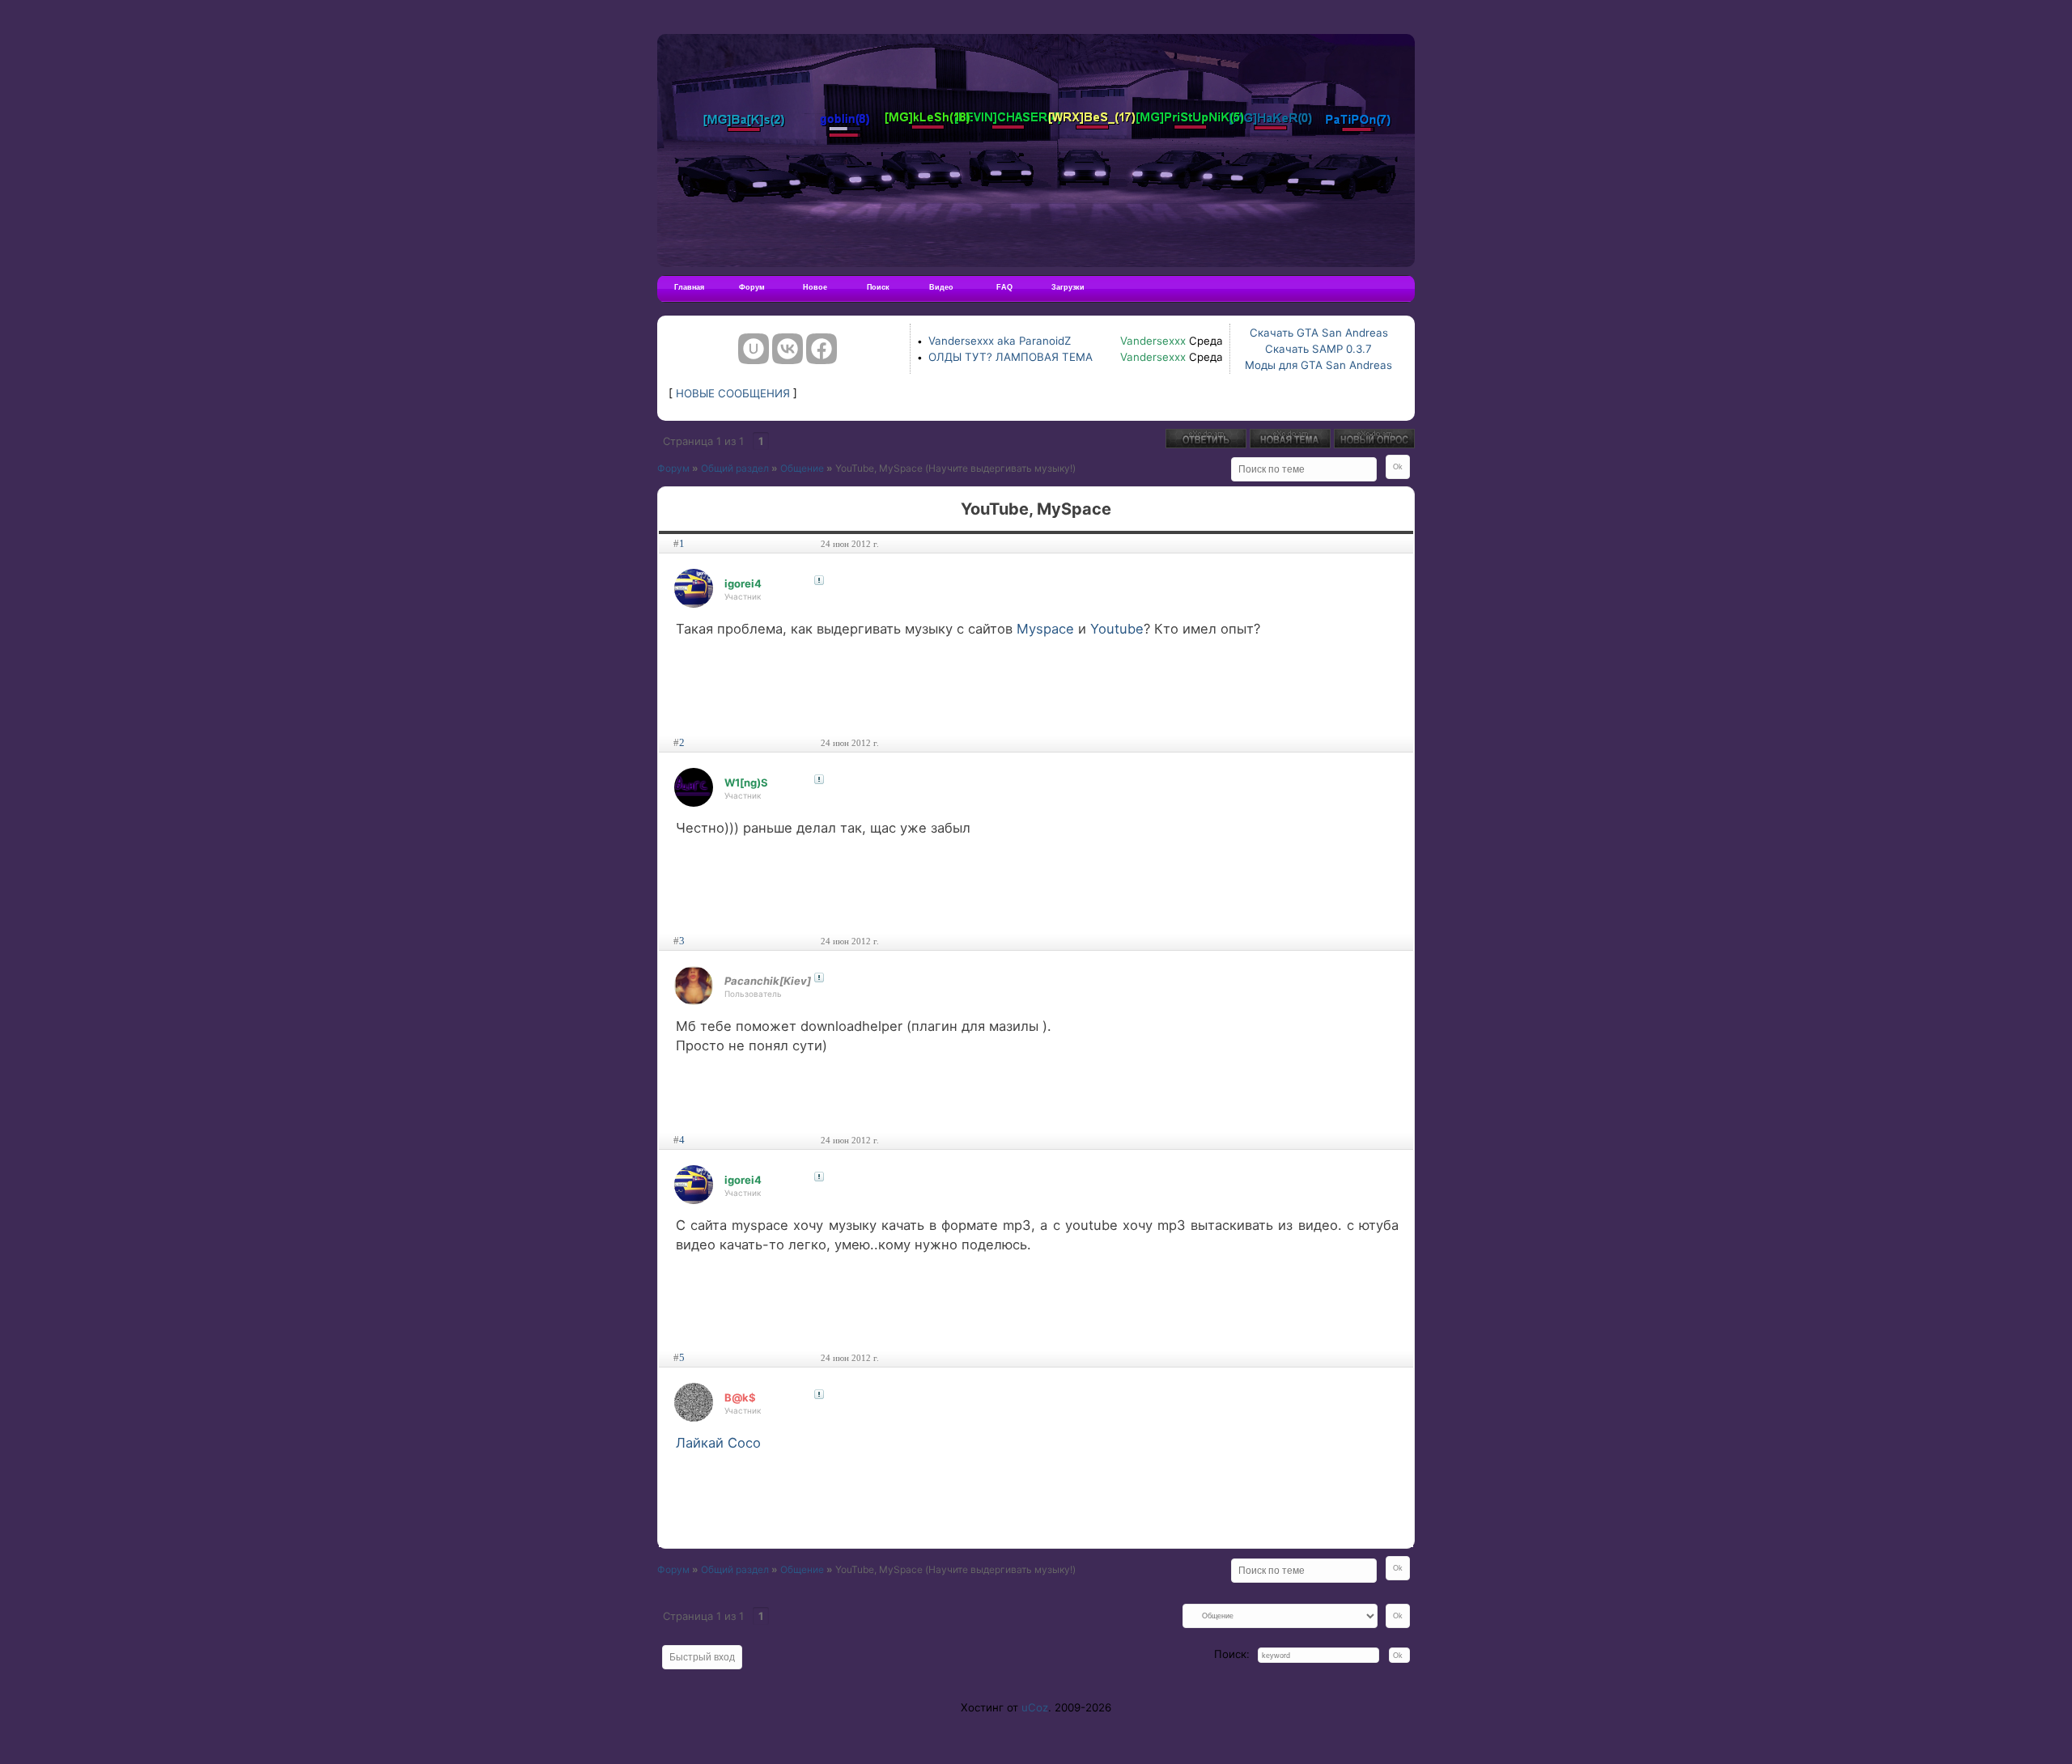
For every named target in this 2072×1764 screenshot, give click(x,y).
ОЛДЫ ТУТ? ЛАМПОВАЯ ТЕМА (1011, 357)
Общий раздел (735, 468)
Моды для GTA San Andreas (1318, 365)
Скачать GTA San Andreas (1319, 333)
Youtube (1117, 629)
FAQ (1004, 287)
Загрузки (1068, 287)
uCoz (1035, 1707)
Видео (941, 287)
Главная (689, 287)
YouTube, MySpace (879, 468)
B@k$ (740, 1397)
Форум (752, 287)
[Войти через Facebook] (822, 349)
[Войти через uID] (754, 349)
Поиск (878, 287)
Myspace (1045, 629)
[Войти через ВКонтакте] (788, 349)
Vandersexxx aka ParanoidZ (1000, 341)
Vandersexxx (1153, 341)
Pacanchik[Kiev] (768, 981)
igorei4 (743, 583)
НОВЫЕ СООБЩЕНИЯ (733, 393)
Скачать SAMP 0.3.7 (1318, 349)
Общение (802, 468)
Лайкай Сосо (718, 1443)
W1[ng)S (746, 782)
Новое (815, 287)
